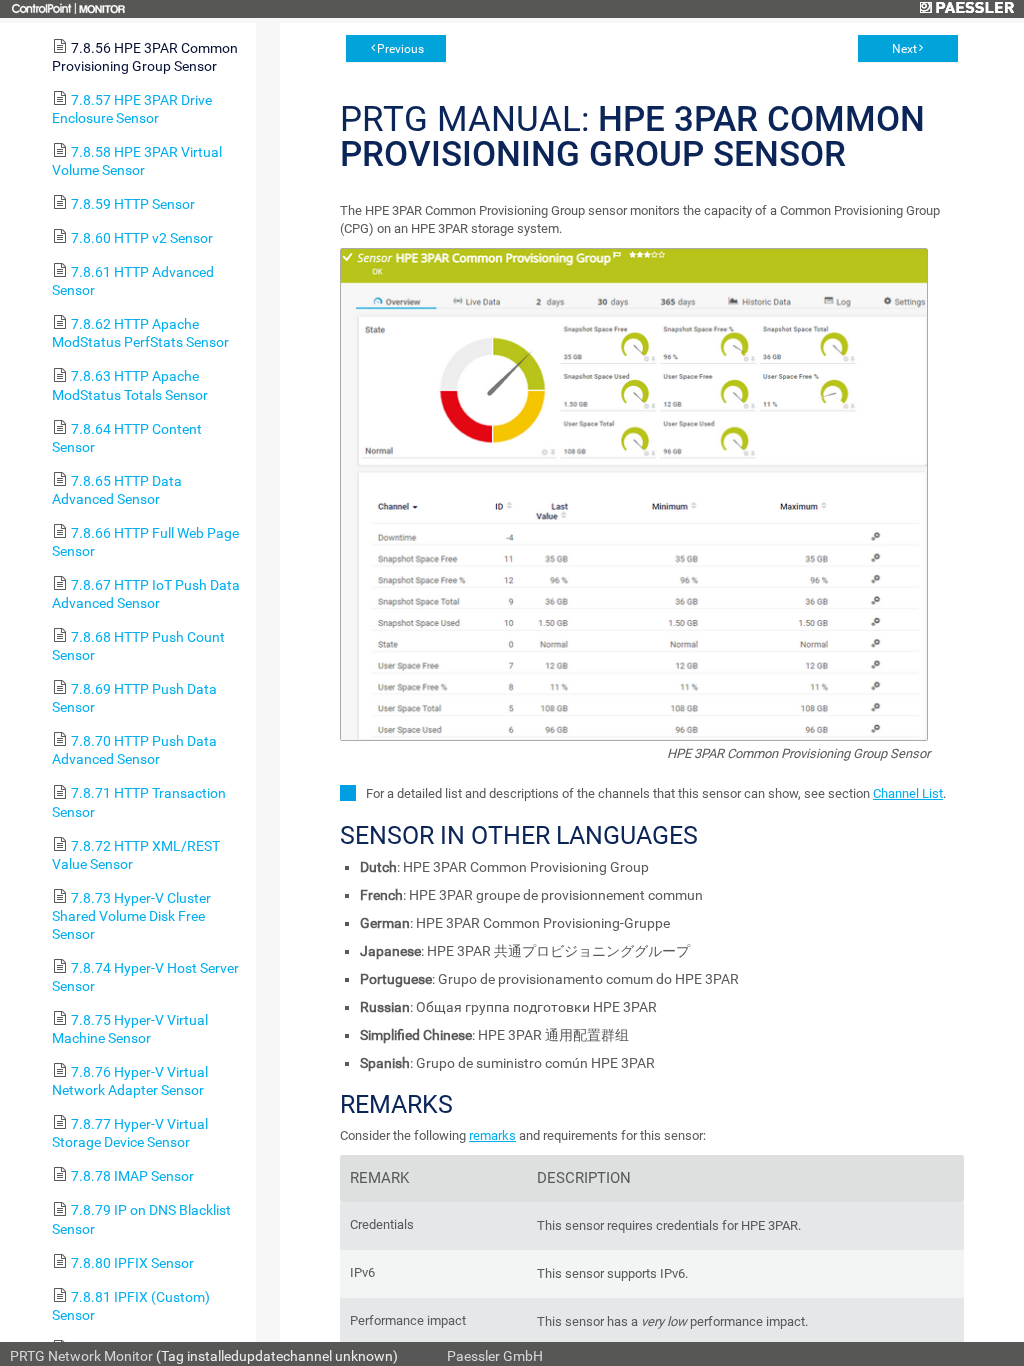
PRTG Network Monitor (81, 1356)
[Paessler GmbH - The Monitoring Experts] (966, 9)
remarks (492, 1135)
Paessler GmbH (495, 1356)
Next (904, 49)
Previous (400, 49)
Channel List (908, 793)
